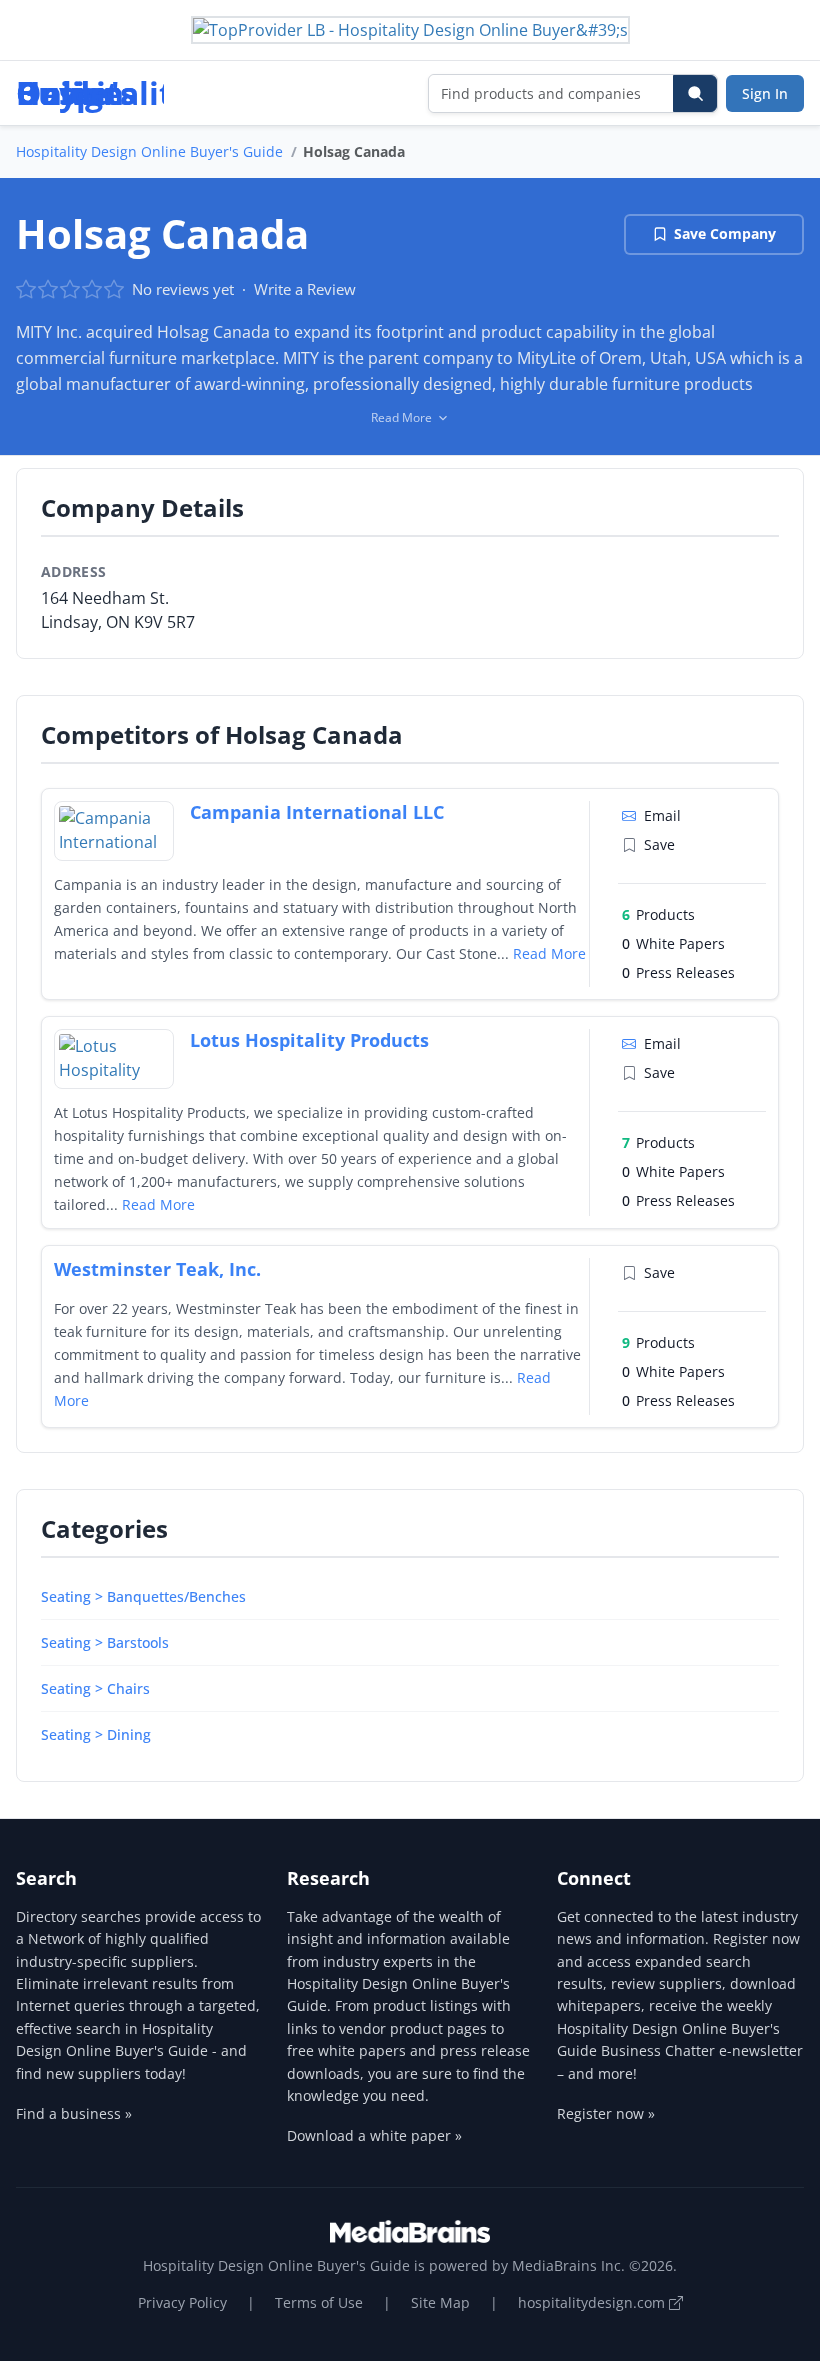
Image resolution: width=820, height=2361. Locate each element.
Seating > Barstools (105, 1642)
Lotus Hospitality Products (309, 1040)
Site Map (440, 2302)
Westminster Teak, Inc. (157, 1269)
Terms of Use (319, 2302)
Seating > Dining (96, 1734)
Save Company (725, 233)
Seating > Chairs (95, 1688)
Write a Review (305, 289)
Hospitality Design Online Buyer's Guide (149, 151)
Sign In (765, 93)
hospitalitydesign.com (593, 2302)
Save (659, 844)
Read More (549, 953)
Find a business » (74, 2113)
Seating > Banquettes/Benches (143, 1596)
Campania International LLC (317, 812)
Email (662, 815)
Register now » (606, 2113)
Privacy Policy (182, 2302)
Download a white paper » (374, 2135)
